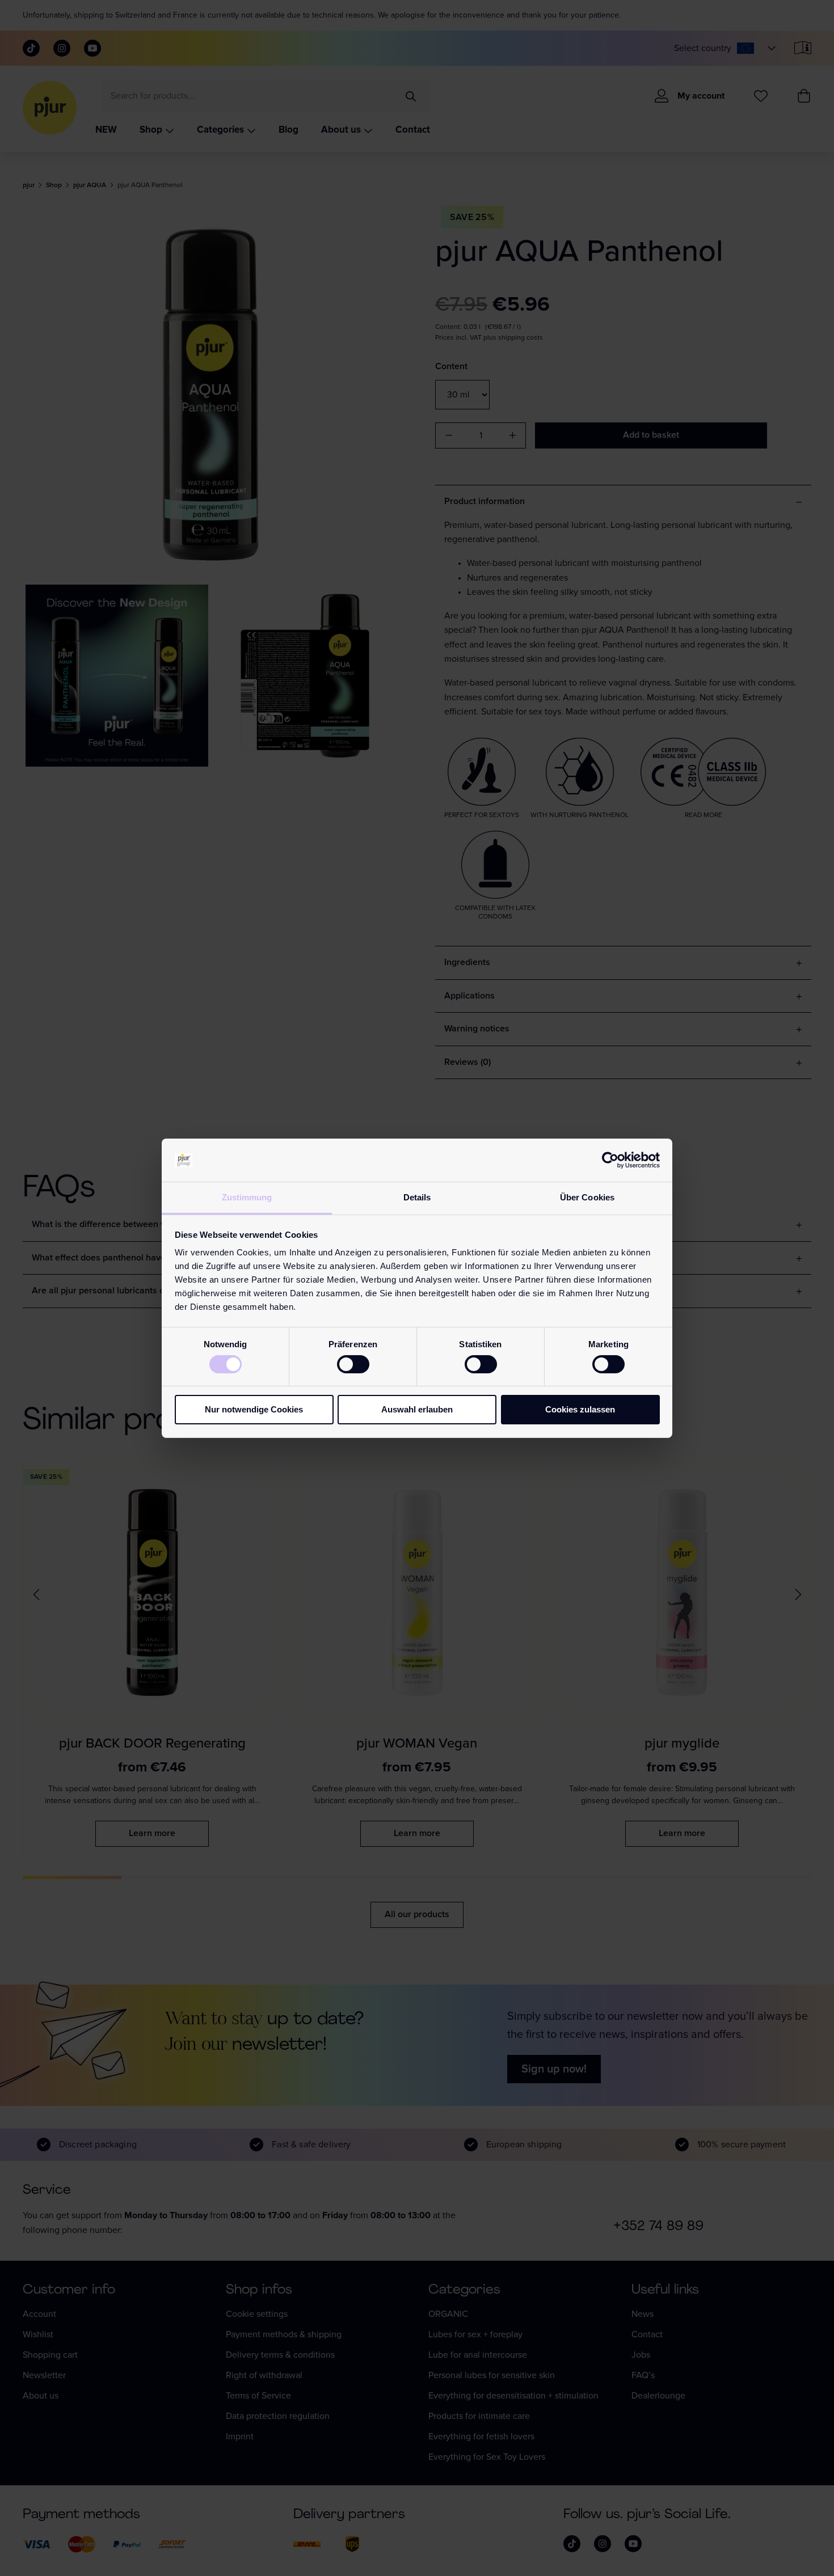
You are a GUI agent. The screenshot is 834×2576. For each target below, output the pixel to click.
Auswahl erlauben (417, 1409)
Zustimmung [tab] (247, 1197)
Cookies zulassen (580, 1409)
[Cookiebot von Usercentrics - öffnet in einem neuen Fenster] (610, 1160)
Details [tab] (417, 1197)
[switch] (353, 1364)
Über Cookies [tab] (587, 1197)
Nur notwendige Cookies (254, 1409)
